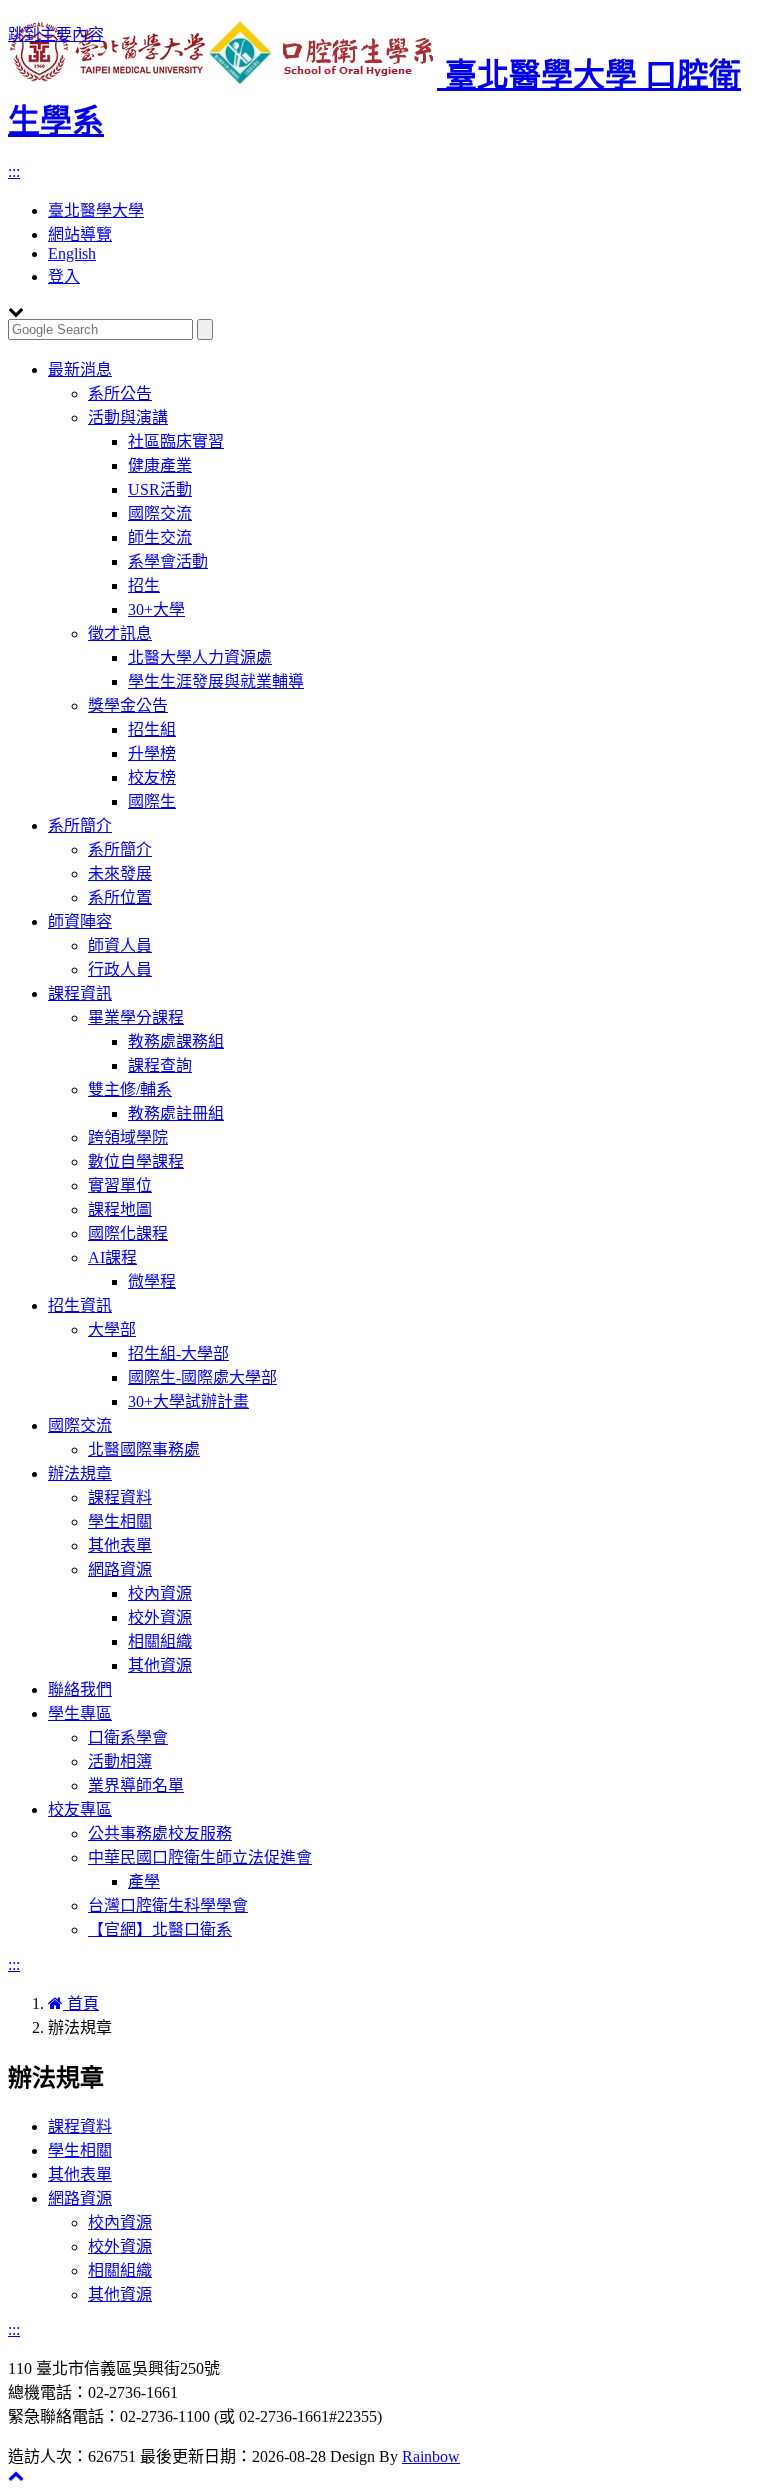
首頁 (81, 2003)
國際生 (152, 801)
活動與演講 (128, 417)
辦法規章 (80, 1473)
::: (14, 171)
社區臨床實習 (176, 441)
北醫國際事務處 (144, 1449)
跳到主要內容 (56, 34)
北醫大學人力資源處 (200, 657)
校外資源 (160, 1617)
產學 (144, 1881)
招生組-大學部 (178, 1353)
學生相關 (120, 1521)
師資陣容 (80, 921)
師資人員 (120, 945)
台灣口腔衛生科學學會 (168, 1905)
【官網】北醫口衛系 (160, 1929)
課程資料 (120, 1497)
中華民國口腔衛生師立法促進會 (200, 1857)
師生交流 (160, 537)
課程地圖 (120, 1209)
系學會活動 (168, 561)
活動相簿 (120, 1761)
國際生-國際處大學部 (202, 1377)
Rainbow (431, 2456)
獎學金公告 (128, 705)
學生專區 (80, 1713)
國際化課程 (128, 1233)
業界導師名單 (136, 1785)
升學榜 (152, 753)
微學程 (152, 1281)
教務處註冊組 (176, 1113)
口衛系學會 (128, 1737)
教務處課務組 (176, 1041)
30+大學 (156, 609)
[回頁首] (16, 2475)
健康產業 (160, 465)
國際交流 (160, 513)
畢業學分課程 (136, 1017)
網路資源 (120, 1569)
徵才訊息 (120, 633)
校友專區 (80, 1809)
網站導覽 (80, 234)
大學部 (112, 1329)
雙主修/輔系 (130, 1089)
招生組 (152, 729)
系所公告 (120, 393)
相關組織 (160, 1641)
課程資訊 (80, 993)
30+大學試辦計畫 (188, 1401)
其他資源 (160, 1665)
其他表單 (120, 1545)
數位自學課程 (136, 1161)
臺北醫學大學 (96, 210)
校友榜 (152, 777)
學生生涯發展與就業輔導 (216, 681)
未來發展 (120, 873)
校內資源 (160, 1593)
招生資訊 (80, 1305)
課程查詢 (160, 1065)
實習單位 (120, 1185)
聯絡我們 (80, 1689)
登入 (64, 276)
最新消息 (80, 369)
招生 (144, 585)
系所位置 (120, 897)
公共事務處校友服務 (160, 1833)
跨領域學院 (128, 1137)
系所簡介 (80, 825)
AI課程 (112, 1257)
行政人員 (120, 969)
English (72, 253)
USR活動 (160, 489)
